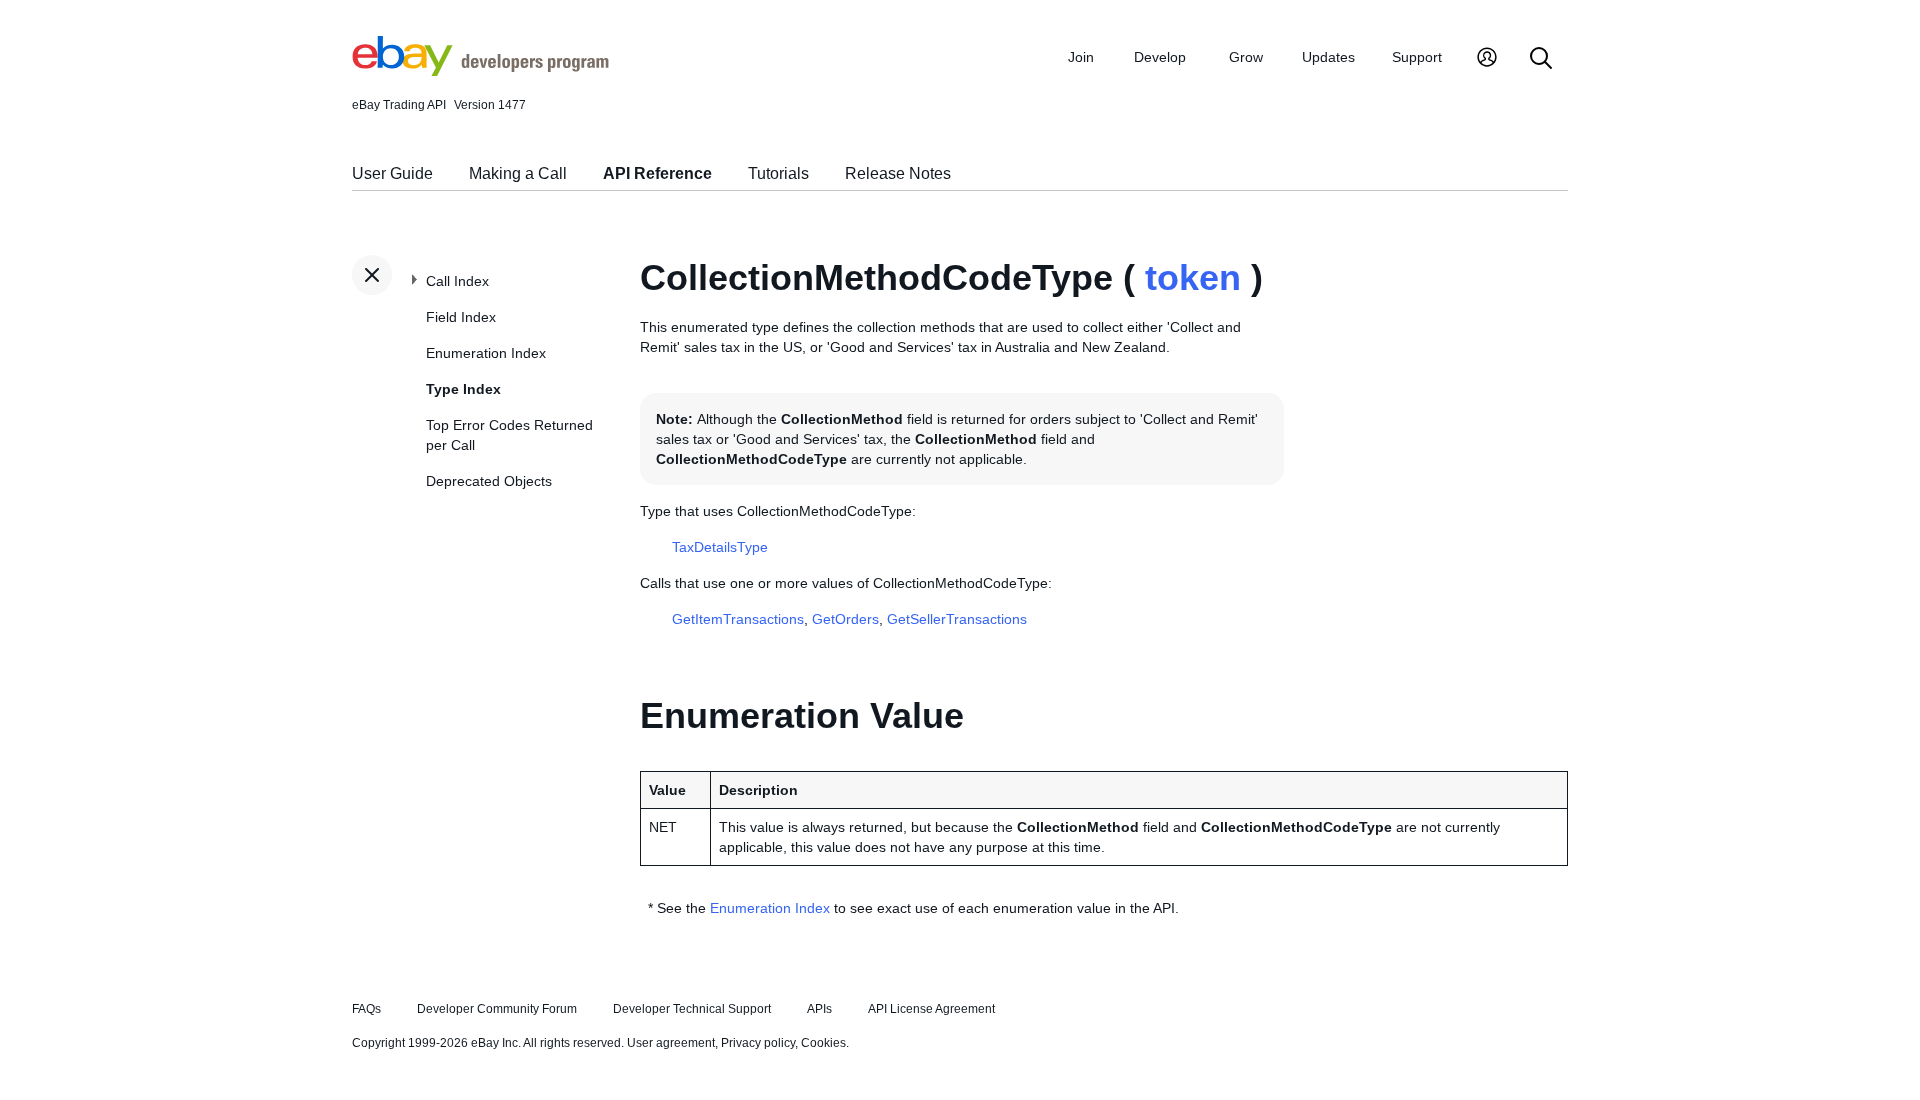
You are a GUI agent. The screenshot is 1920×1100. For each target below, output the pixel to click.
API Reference (657, 173)
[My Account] (1487, 59)
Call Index (457, 281)
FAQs (366, 1009)
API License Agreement (931, 1009)
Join (1081, 57)
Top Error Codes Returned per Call (509, 435)
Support (1417, 57)
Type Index (463, 389)
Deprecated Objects (489, 481)
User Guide (392, 173)
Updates (1328, 57)
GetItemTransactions (738, 619)
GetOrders (845, 619)
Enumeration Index (486, 353)
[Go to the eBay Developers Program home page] (480, 71)
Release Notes (898, 173)
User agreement (671, 1043)
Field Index (461, 317)
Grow (1246, 57)
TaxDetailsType (720, 547)
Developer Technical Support (692, 1009)
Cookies (823, 1043)
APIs (819, 1009)
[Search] (1541, 59)
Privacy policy (758, 1043)
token (1193, 277)
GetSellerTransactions (957, 619)
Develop (1160, 57)
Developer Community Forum (497, 1009)
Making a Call (518, 173)
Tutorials (778, 173)
